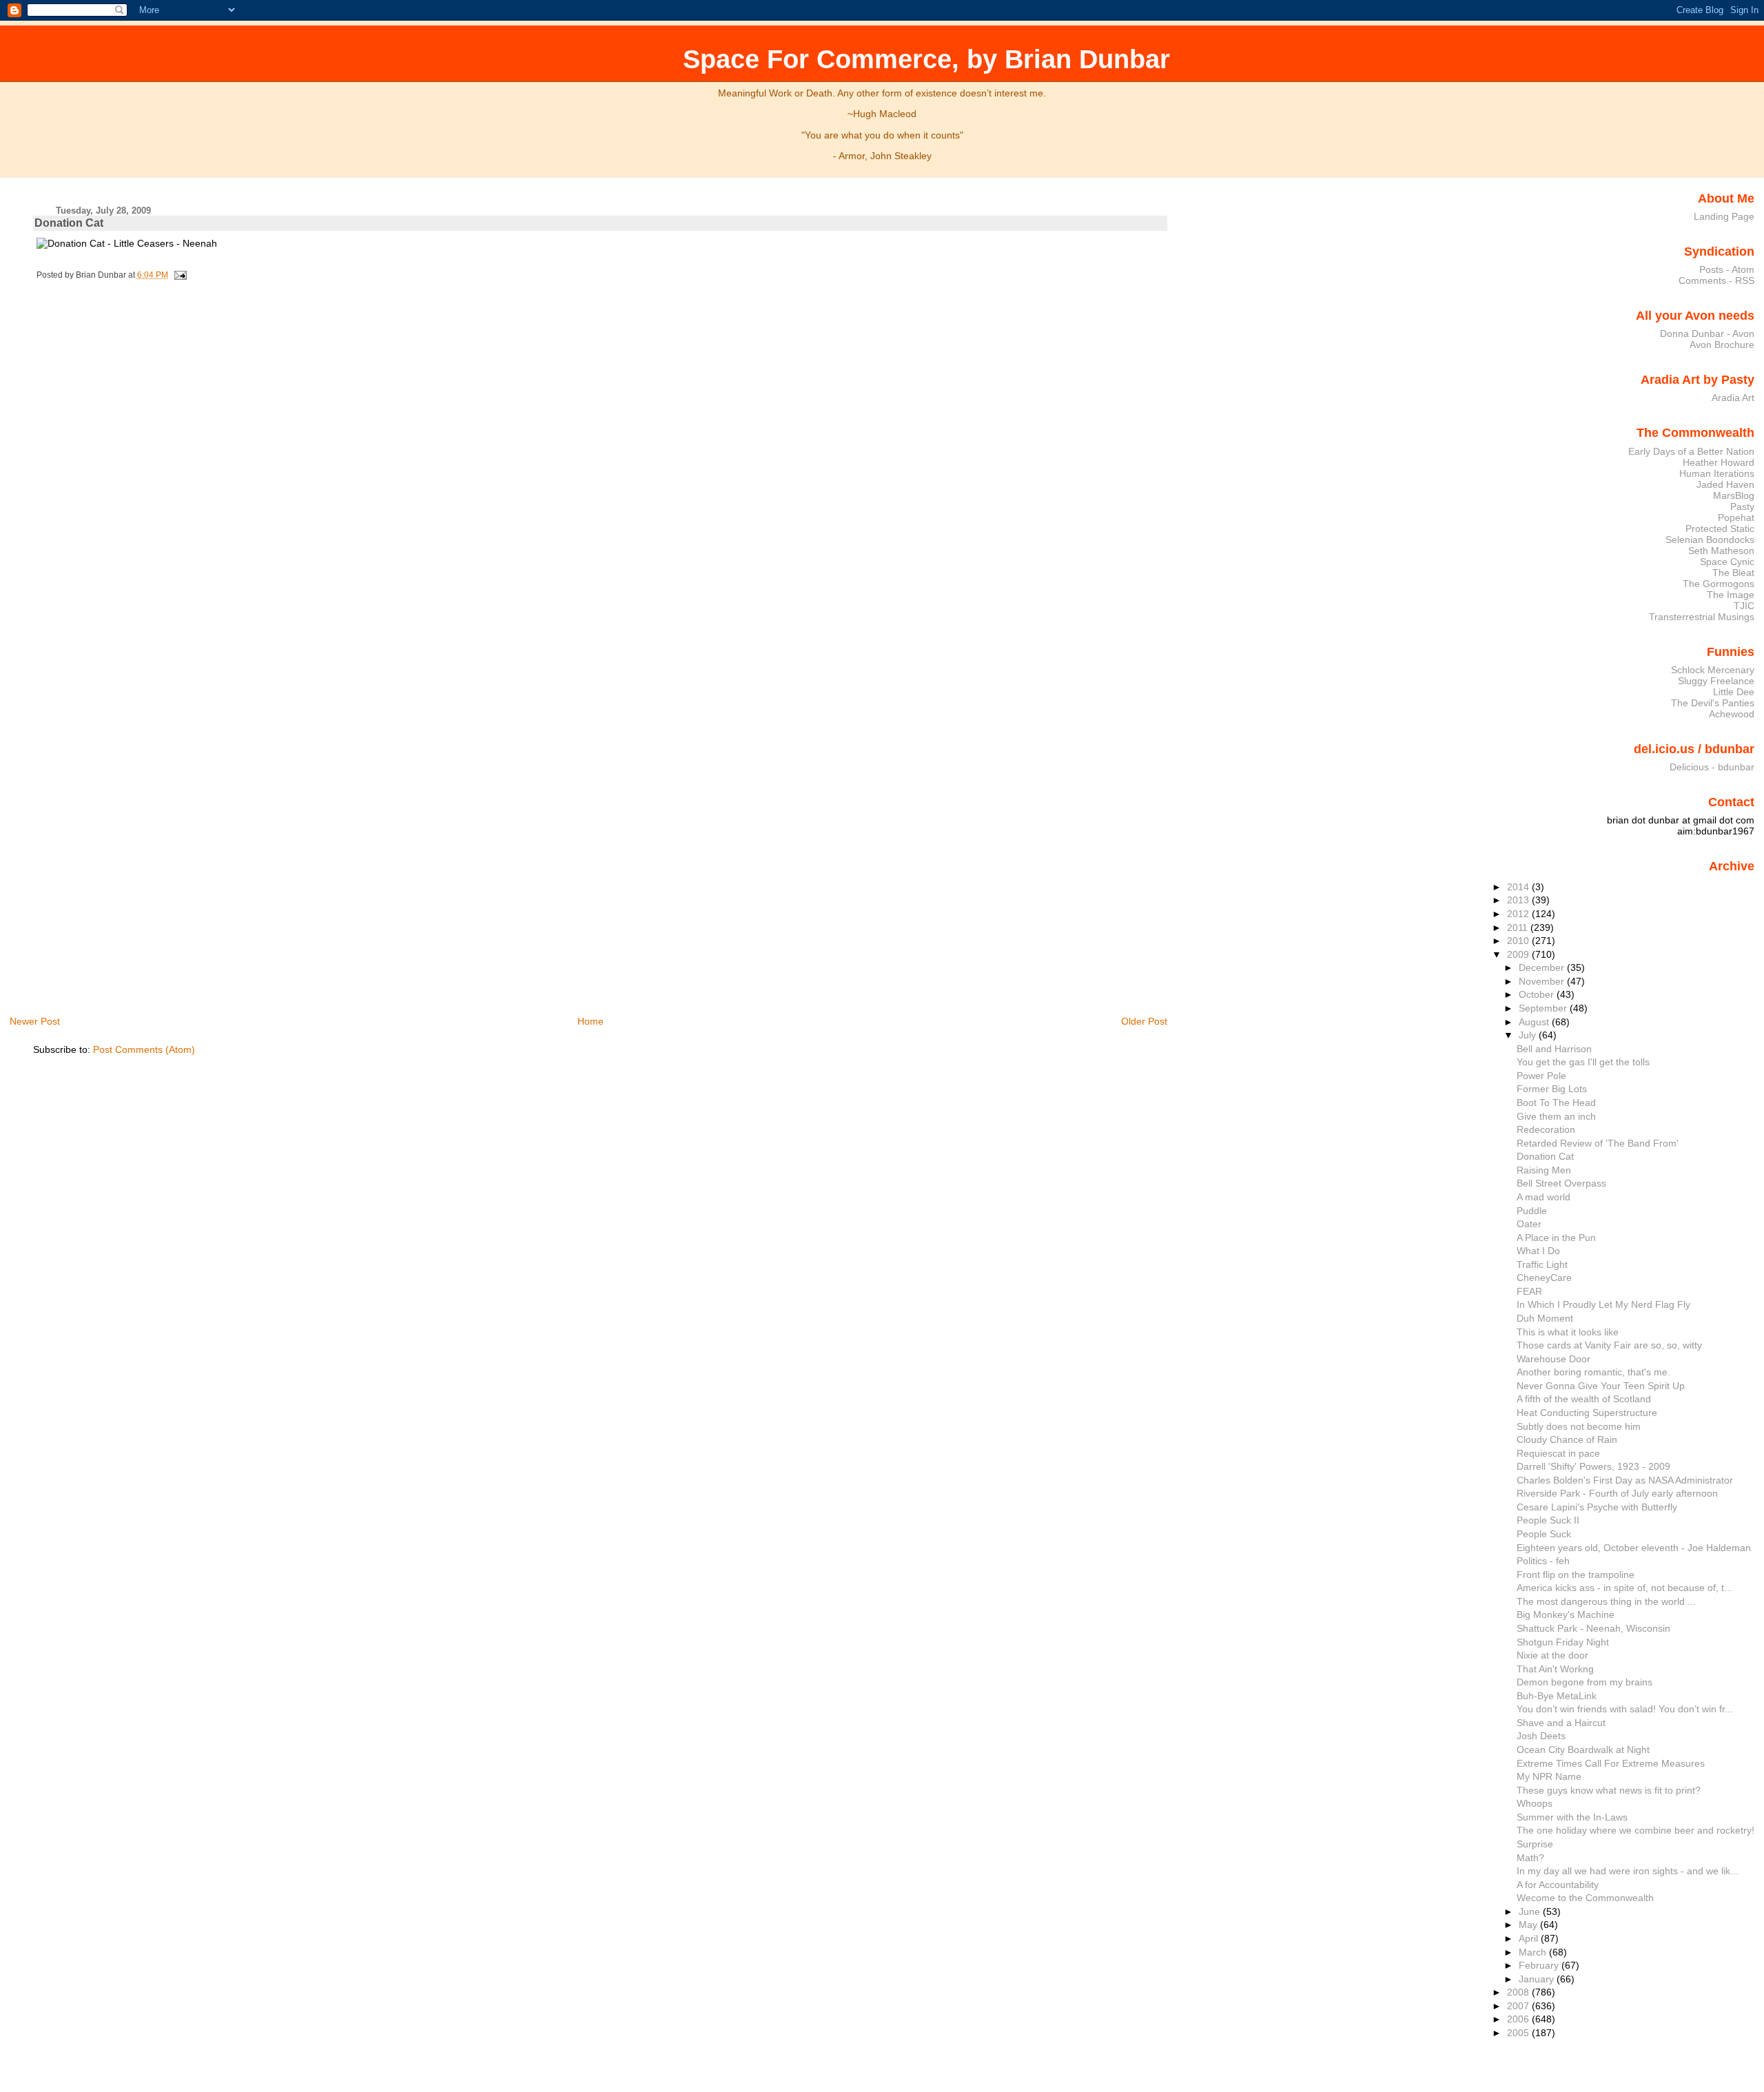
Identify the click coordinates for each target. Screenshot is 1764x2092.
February (1540, 1965)
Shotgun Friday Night (1563, 1642)
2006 (1519, 2019)
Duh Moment (1545, 1318)
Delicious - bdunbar (1712, 767)
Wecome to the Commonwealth (1585, 1898)
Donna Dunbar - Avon (1707, 334)
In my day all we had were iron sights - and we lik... (1628, 1871)
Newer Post (35, 1021)
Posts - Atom (1727, 269)
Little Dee (1734, 692)
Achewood (1732, 714)
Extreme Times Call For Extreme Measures (1611, 1763)
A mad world (1543, 1197)
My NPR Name (1549, 1776)
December (1543, 967)
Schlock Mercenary (1713, 670)
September (1544, 1008)
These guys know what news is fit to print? (1609, 1790)
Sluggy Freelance (1716, 681)
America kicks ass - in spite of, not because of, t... (1624, 1588)
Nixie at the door (1552, 1655)
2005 (1519, 2033)
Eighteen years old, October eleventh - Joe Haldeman (1634, 1548)
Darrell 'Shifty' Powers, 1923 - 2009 (1593, 1466)
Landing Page (1724, 216)
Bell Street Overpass (1561, 1183)
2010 (1519, 941)
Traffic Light (1542, 1264)
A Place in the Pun (1556, 1238)
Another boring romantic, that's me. (1593, 1372)
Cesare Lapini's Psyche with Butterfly (1597, 1507)
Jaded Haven (1725, 484)
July (1529, 1035)
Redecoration (1546, 1129)
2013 (1519, 900)
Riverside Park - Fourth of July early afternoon (1617, 1493)
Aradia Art (1733, 398)
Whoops (1535, 1803)
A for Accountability (1558, 1885)
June (1531, 1911)
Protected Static (1720, 529)
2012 (1519, 914)
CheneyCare (1544, 1278)
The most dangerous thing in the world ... (1606, 1601)
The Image (1731, 595)
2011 (1519, 927)
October (1538, 994)
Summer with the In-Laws (1572, 1817)
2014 (1519, 887)
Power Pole (1541, 1076)
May (1529, 1925)
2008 (1519, 1992)
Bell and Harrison (1554, 1049)
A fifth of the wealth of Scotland (1584, 1399)
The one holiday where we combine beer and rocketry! (1635, 1830)
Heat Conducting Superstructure (1587, 1413)
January (1538, 1979)
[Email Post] (178, 275)
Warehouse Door (1553, 1359)
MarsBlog (1734, 495)
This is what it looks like (1568, 1332)
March (1534, 1952)
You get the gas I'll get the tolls (1583, 1062)
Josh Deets (1541, 1736)
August (1535, 1022)
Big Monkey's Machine (1566, 1614)
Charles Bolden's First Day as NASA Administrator (1625, 1480)
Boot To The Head (1556, 1103)
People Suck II (1548, 1520)
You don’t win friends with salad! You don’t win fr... (1625, 1709)
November (1543, 981)
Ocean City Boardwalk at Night (1583, 1750)
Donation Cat (69, 223)
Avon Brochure (1722, 345)
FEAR (1529, 1291)
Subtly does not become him (1579, 1426)
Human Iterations (1717, 473)
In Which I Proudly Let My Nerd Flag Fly (1603, 1304)
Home (591, 1021)
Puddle (1532, 1211)
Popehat (1736, 517)
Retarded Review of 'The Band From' (1598, 1143)
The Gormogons (1719, 584)
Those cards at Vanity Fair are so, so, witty (1609, 1345)
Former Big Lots (1552, 1089)
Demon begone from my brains (1584, 1682)
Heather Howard (1719, 462)
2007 (1519, 2006)
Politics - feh (1543, 1561)
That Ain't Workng (1555, 1669)
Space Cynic (1727, 562)
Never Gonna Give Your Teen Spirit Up (1601, 1386)
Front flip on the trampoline (1576, 1575)
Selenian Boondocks (1710, 540)
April (1530, 1938)
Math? (1530, 1858)
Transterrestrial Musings (1702, 617)
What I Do (1538, 1251)
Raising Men (1544, 1170)
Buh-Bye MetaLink (1557, 1696)
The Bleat (1733, 573)
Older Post (1144, 1021)
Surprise (1535, 1844)
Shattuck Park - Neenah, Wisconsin (1593, 1628)
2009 (1519, 954)
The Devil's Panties (1713, 703)
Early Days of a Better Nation (1691, 451)
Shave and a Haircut (1561, 1723)
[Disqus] (602, 474)
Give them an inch (1556, 1116)
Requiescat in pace (1558, 1453)
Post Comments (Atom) (144, 1049)
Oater (1529, 1224)
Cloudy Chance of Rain (1567, 1439)
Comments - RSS (1716, 280)
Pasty (1742, 506)
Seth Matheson (1721, 551)
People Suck (1544, 1534)
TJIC (1744, 606)
